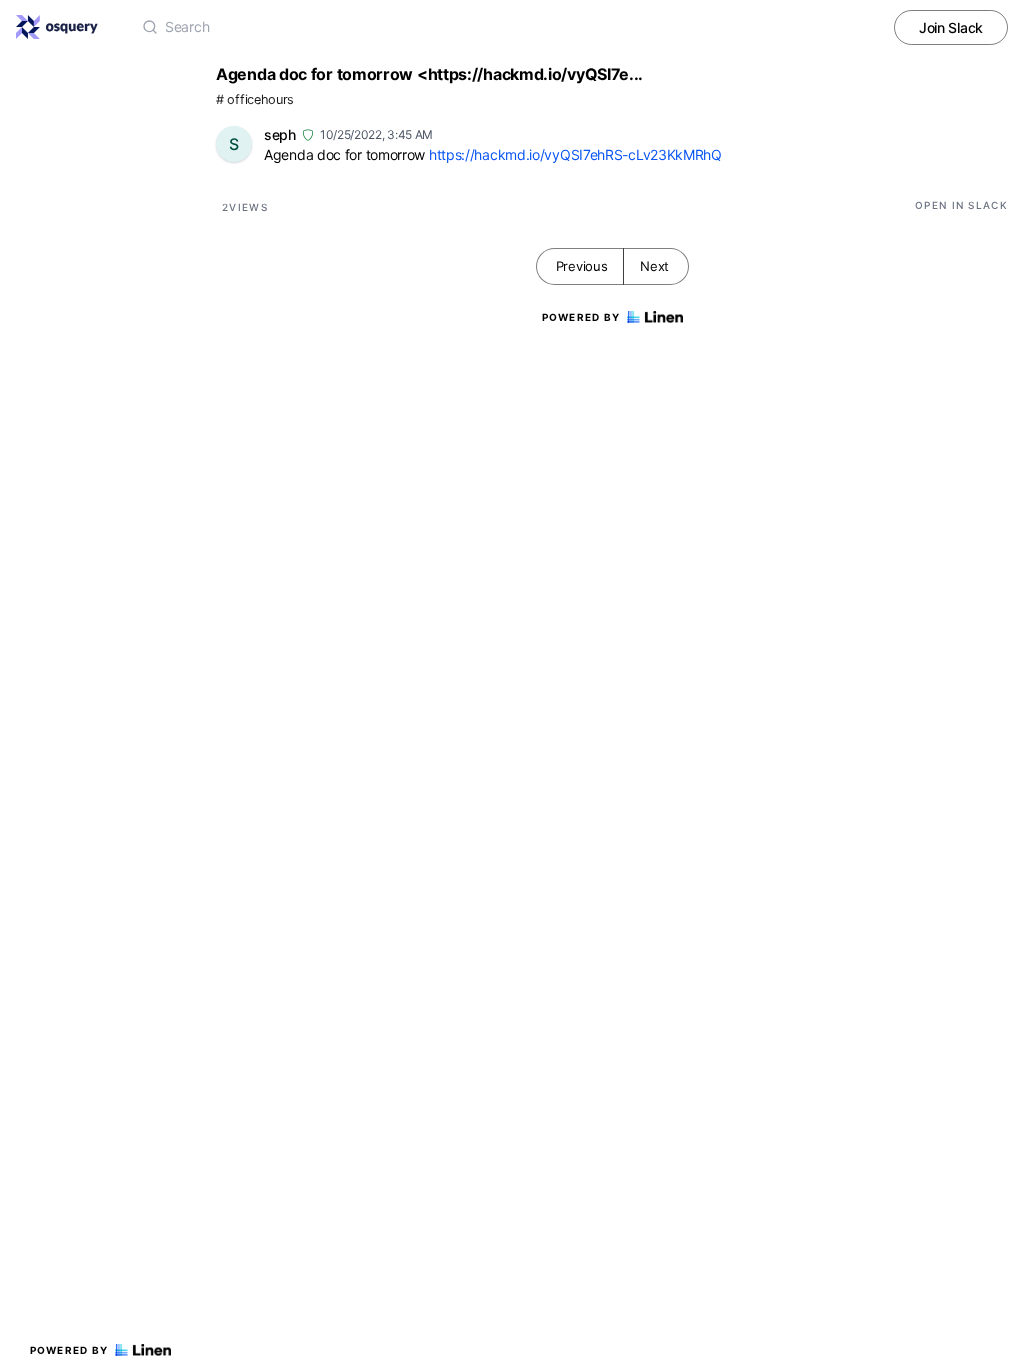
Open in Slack (961, 205)
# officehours (255, 99)
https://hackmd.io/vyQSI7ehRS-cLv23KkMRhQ (575, 154)
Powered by (69, 1350)
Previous (582, 266)
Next (654, 266)
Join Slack (951, 27)
